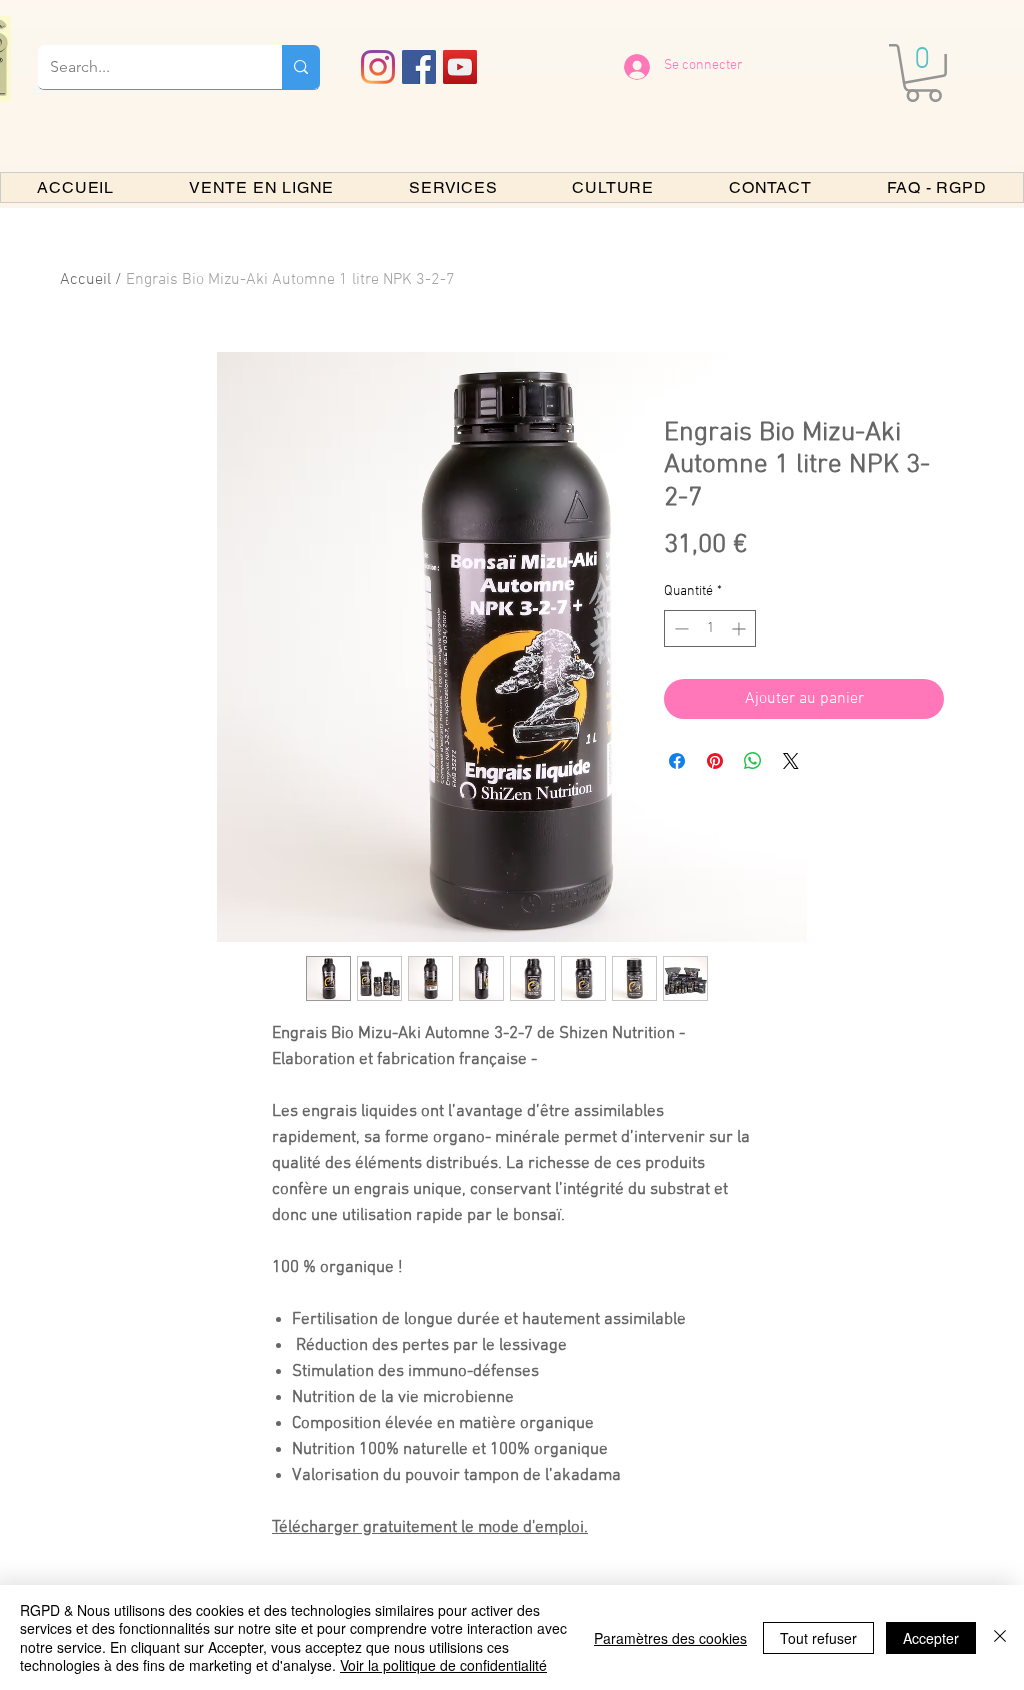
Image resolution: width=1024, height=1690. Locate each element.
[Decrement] (679, 628)
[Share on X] (791, 761)
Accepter (931, 1638)
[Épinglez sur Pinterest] (715, 761)
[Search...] (301, 67)
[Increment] (740, 628)
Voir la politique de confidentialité (443, 1665)
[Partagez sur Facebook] (677, 761)
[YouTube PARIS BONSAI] (460, 67)
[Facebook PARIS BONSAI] (419, 67)
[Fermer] (1000, 1637)
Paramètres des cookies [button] (670, 1638)
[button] (923, 73)
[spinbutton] (710, 628)
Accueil (85, 280)
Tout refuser (818, 1638)
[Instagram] (378, 67)
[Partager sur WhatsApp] (753, 761)
